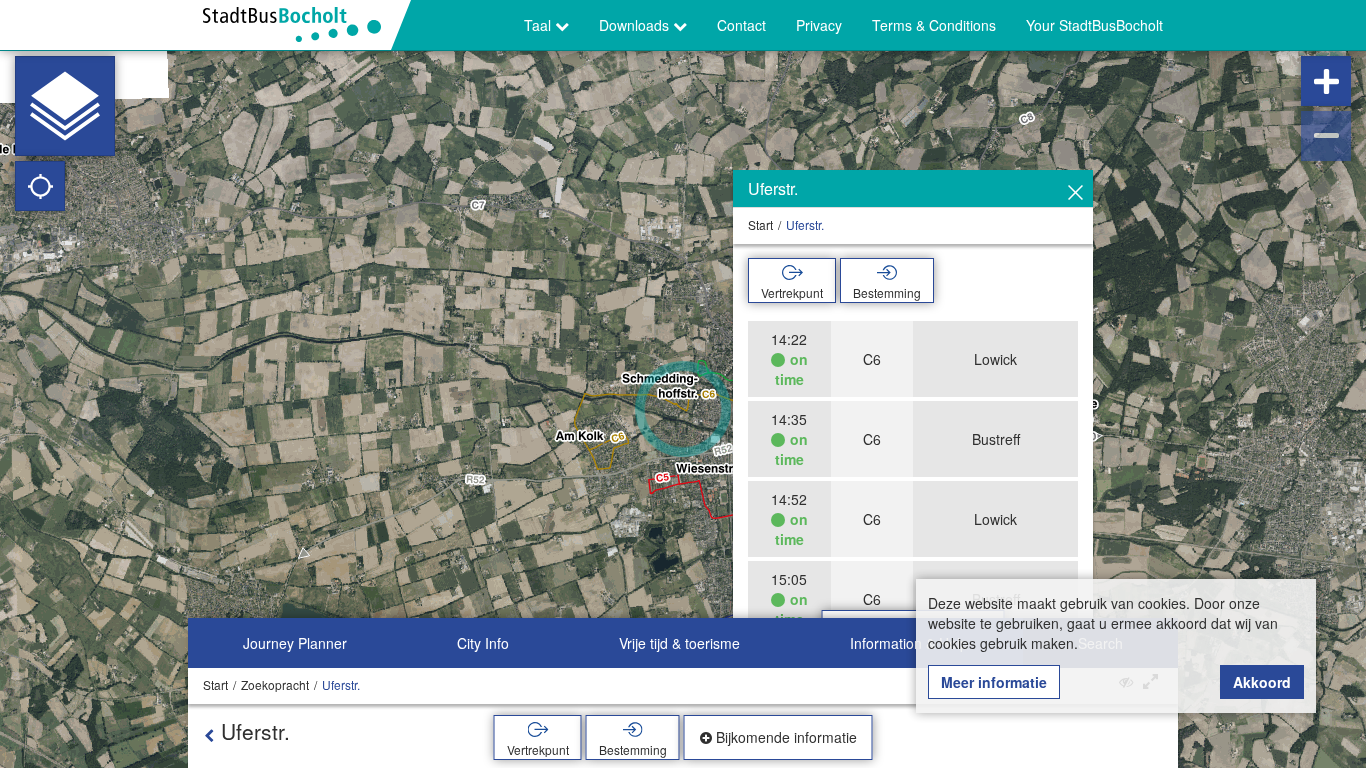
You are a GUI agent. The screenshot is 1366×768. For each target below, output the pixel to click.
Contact (741, 25)
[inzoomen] (1326, 81)
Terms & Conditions (934, 25)
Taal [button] (539, 25)
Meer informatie (994, 682)
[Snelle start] (65, 106)
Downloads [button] (636, 25)
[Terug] (209, 735)
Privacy (819, 25)
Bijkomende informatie (784, 737)
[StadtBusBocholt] (299, 25)
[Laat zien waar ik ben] (40, 186)
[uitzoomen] (1326, 136)
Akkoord (1262, 682)
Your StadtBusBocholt (1094, 25)
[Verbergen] (1075, 193)
